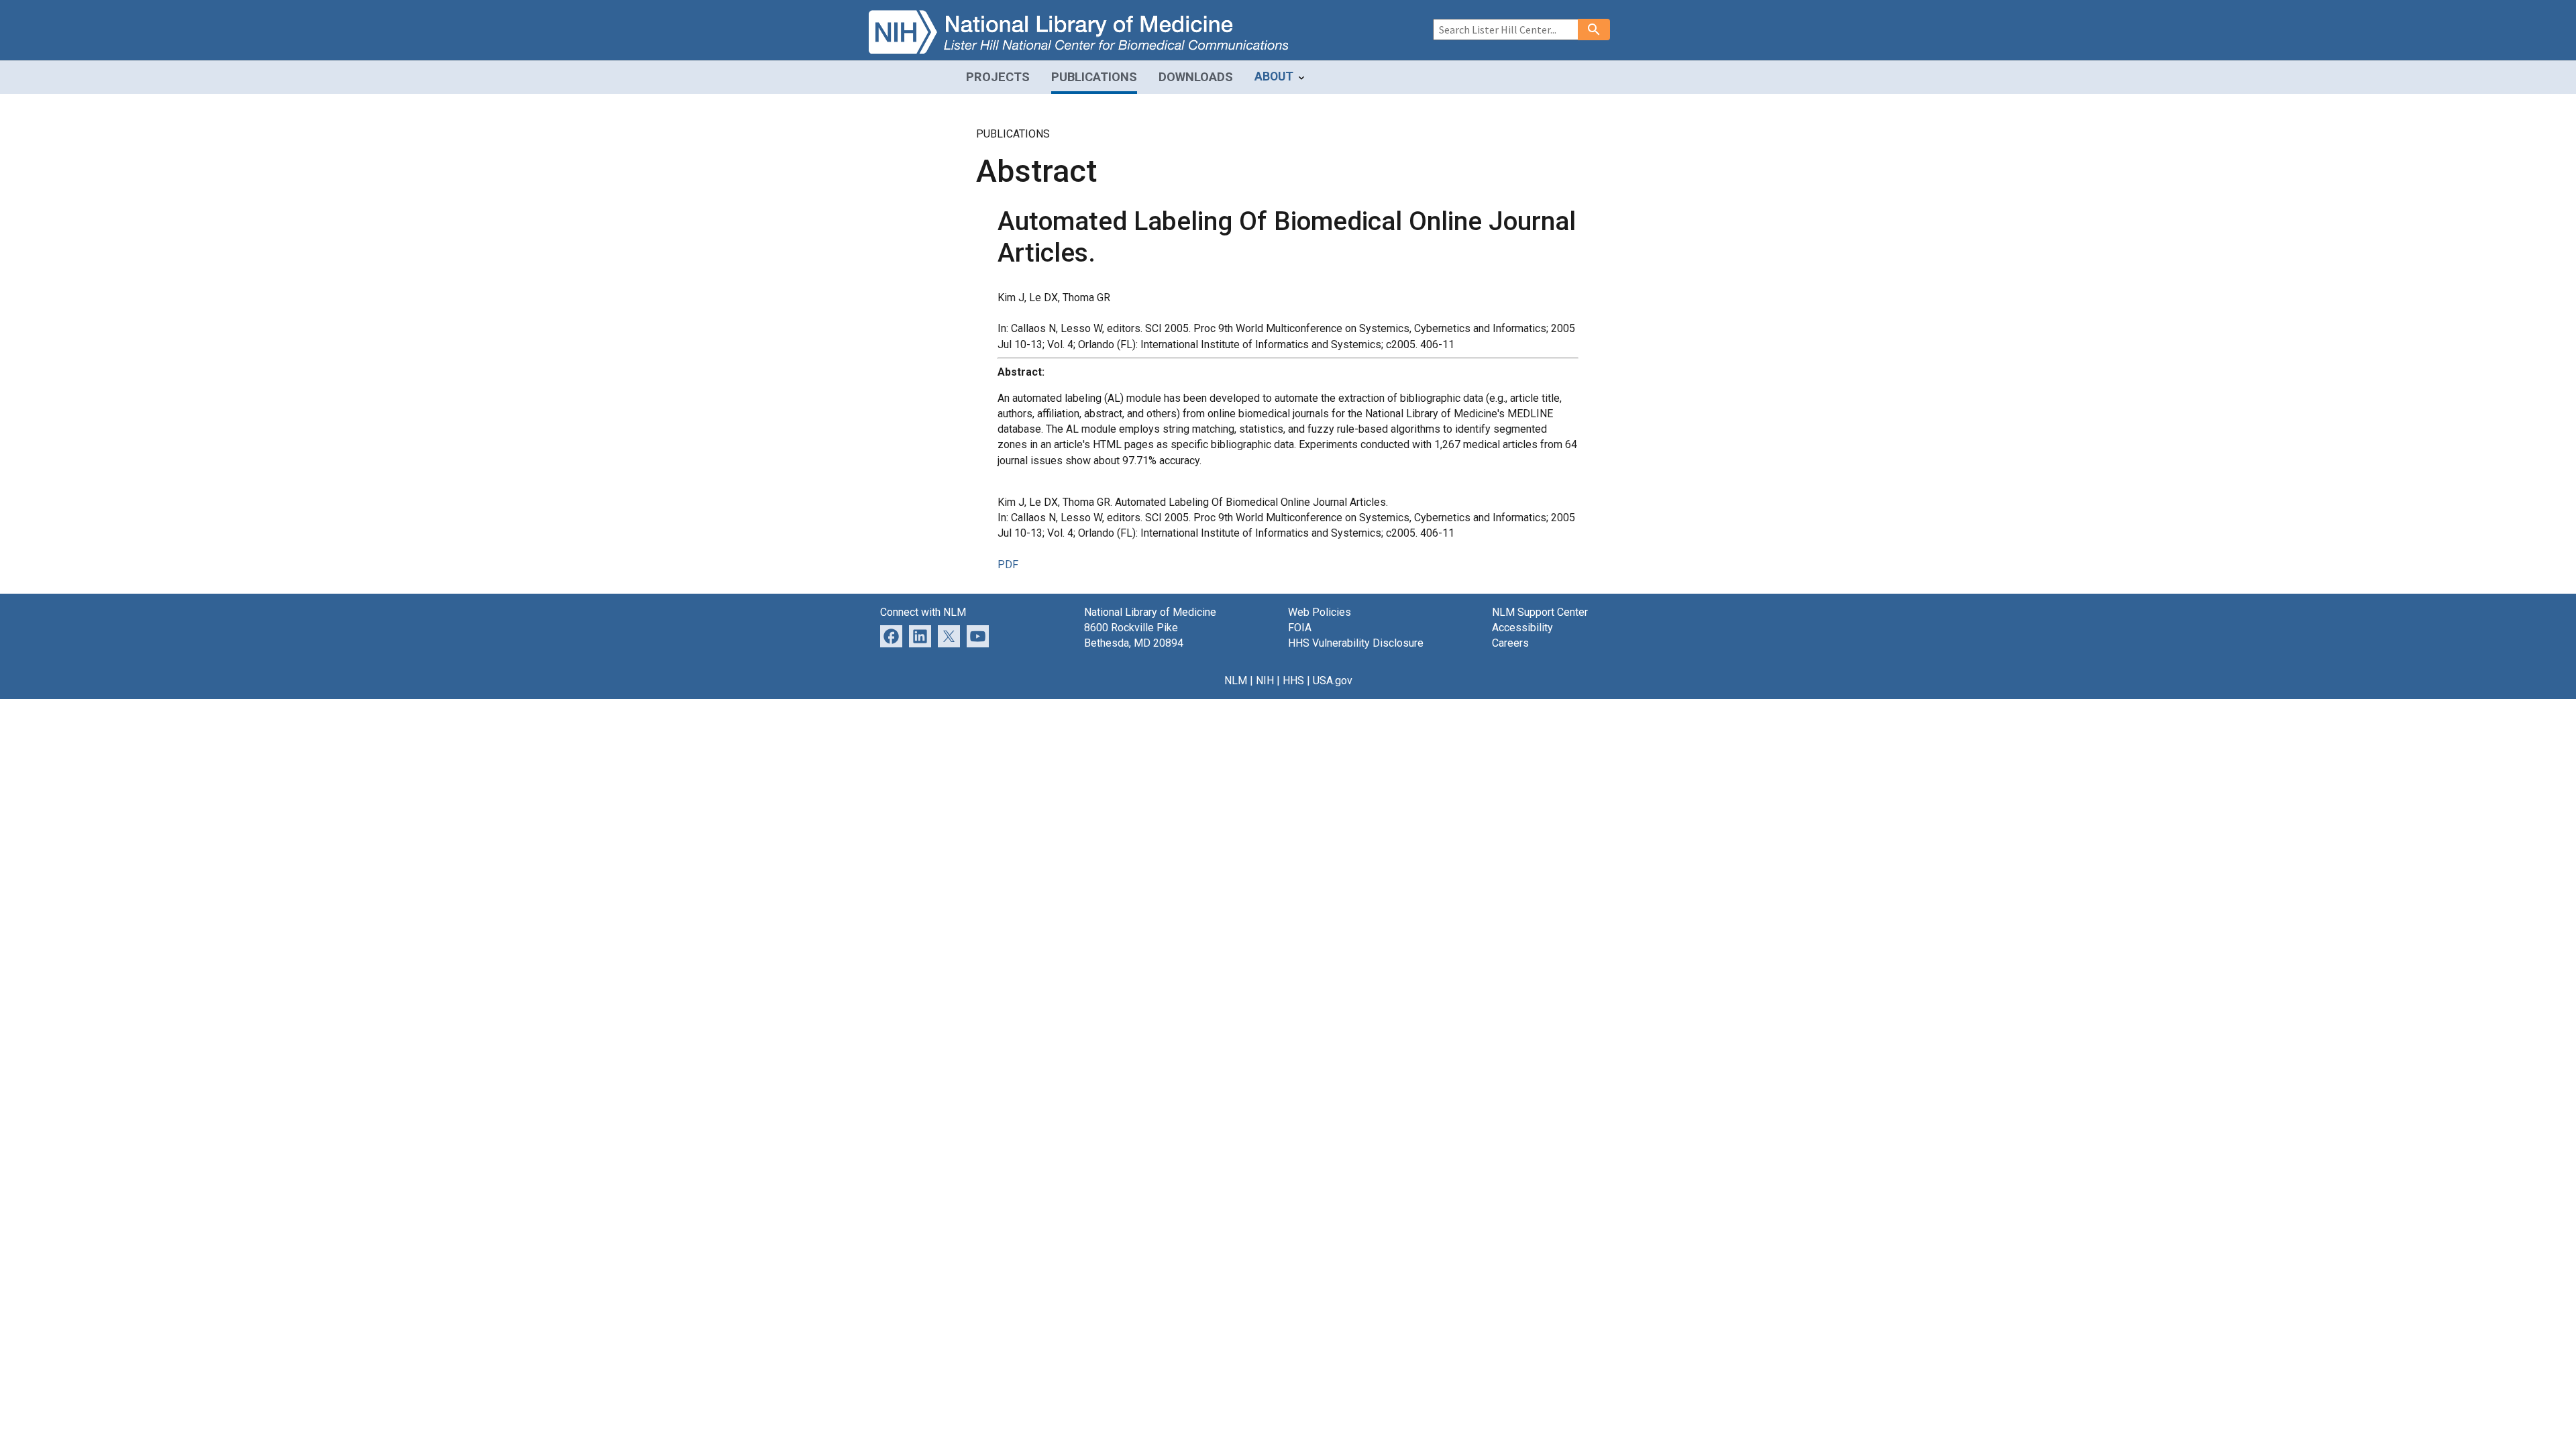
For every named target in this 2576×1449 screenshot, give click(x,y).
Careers (1510, 643)
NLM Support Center (1540, 612)
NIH (1265, 681)
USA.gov (1333, 681)
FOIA (1300, 628)
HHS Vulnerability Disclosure (1356, 643)
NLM (1236, 681)
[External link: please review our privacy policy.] (920, 636)
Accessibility (1522, 628)
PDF (1008, 565)
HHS (1293, 681)
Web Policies (1320, 612)
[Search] (1594, 30)
